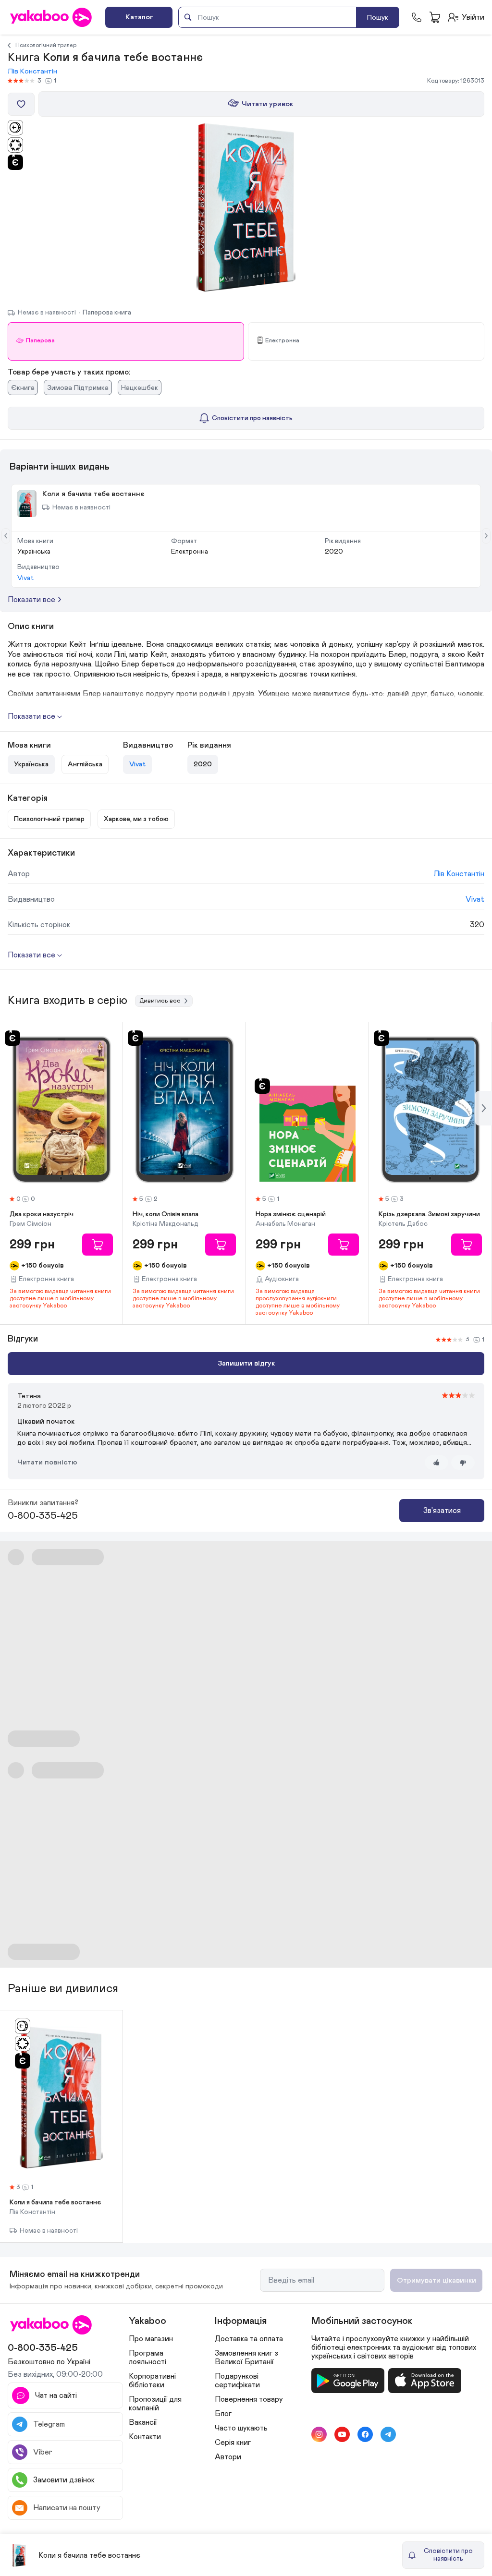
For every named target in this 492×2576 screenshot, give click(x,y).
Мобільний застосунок (362, 2321)
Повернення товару (249, 2399)
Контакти (145, 2437)
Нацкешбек (140, 388)
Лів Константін (32, 71)
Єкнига (23, 388)
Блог (223, 2414)
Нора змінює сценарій (291, 1214)
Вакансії (143, 2422)
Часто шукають (241, 2428)
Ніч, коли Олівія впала (166, 1214)
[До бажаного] (21, 104)
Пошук (378, 18)
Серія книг (233, 2443)
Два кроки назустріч (42, 1214)
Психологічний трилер (46, 45)
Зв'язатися (442, 1511)
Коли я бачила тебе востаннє (55, 2202)
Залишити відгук (246, 1363)
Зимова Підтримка (78, 388)
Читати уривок (267, 104)
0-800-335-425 (43, 1516)
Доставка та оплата (249, 2339)
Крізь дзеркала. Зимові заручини (429, 1214)
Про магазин (151, 2339)
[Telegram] (388, 2434)
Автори (228, 2457)
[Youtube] (342, 2434)
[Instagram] (319, 2434)
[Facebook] (365, 2434)
